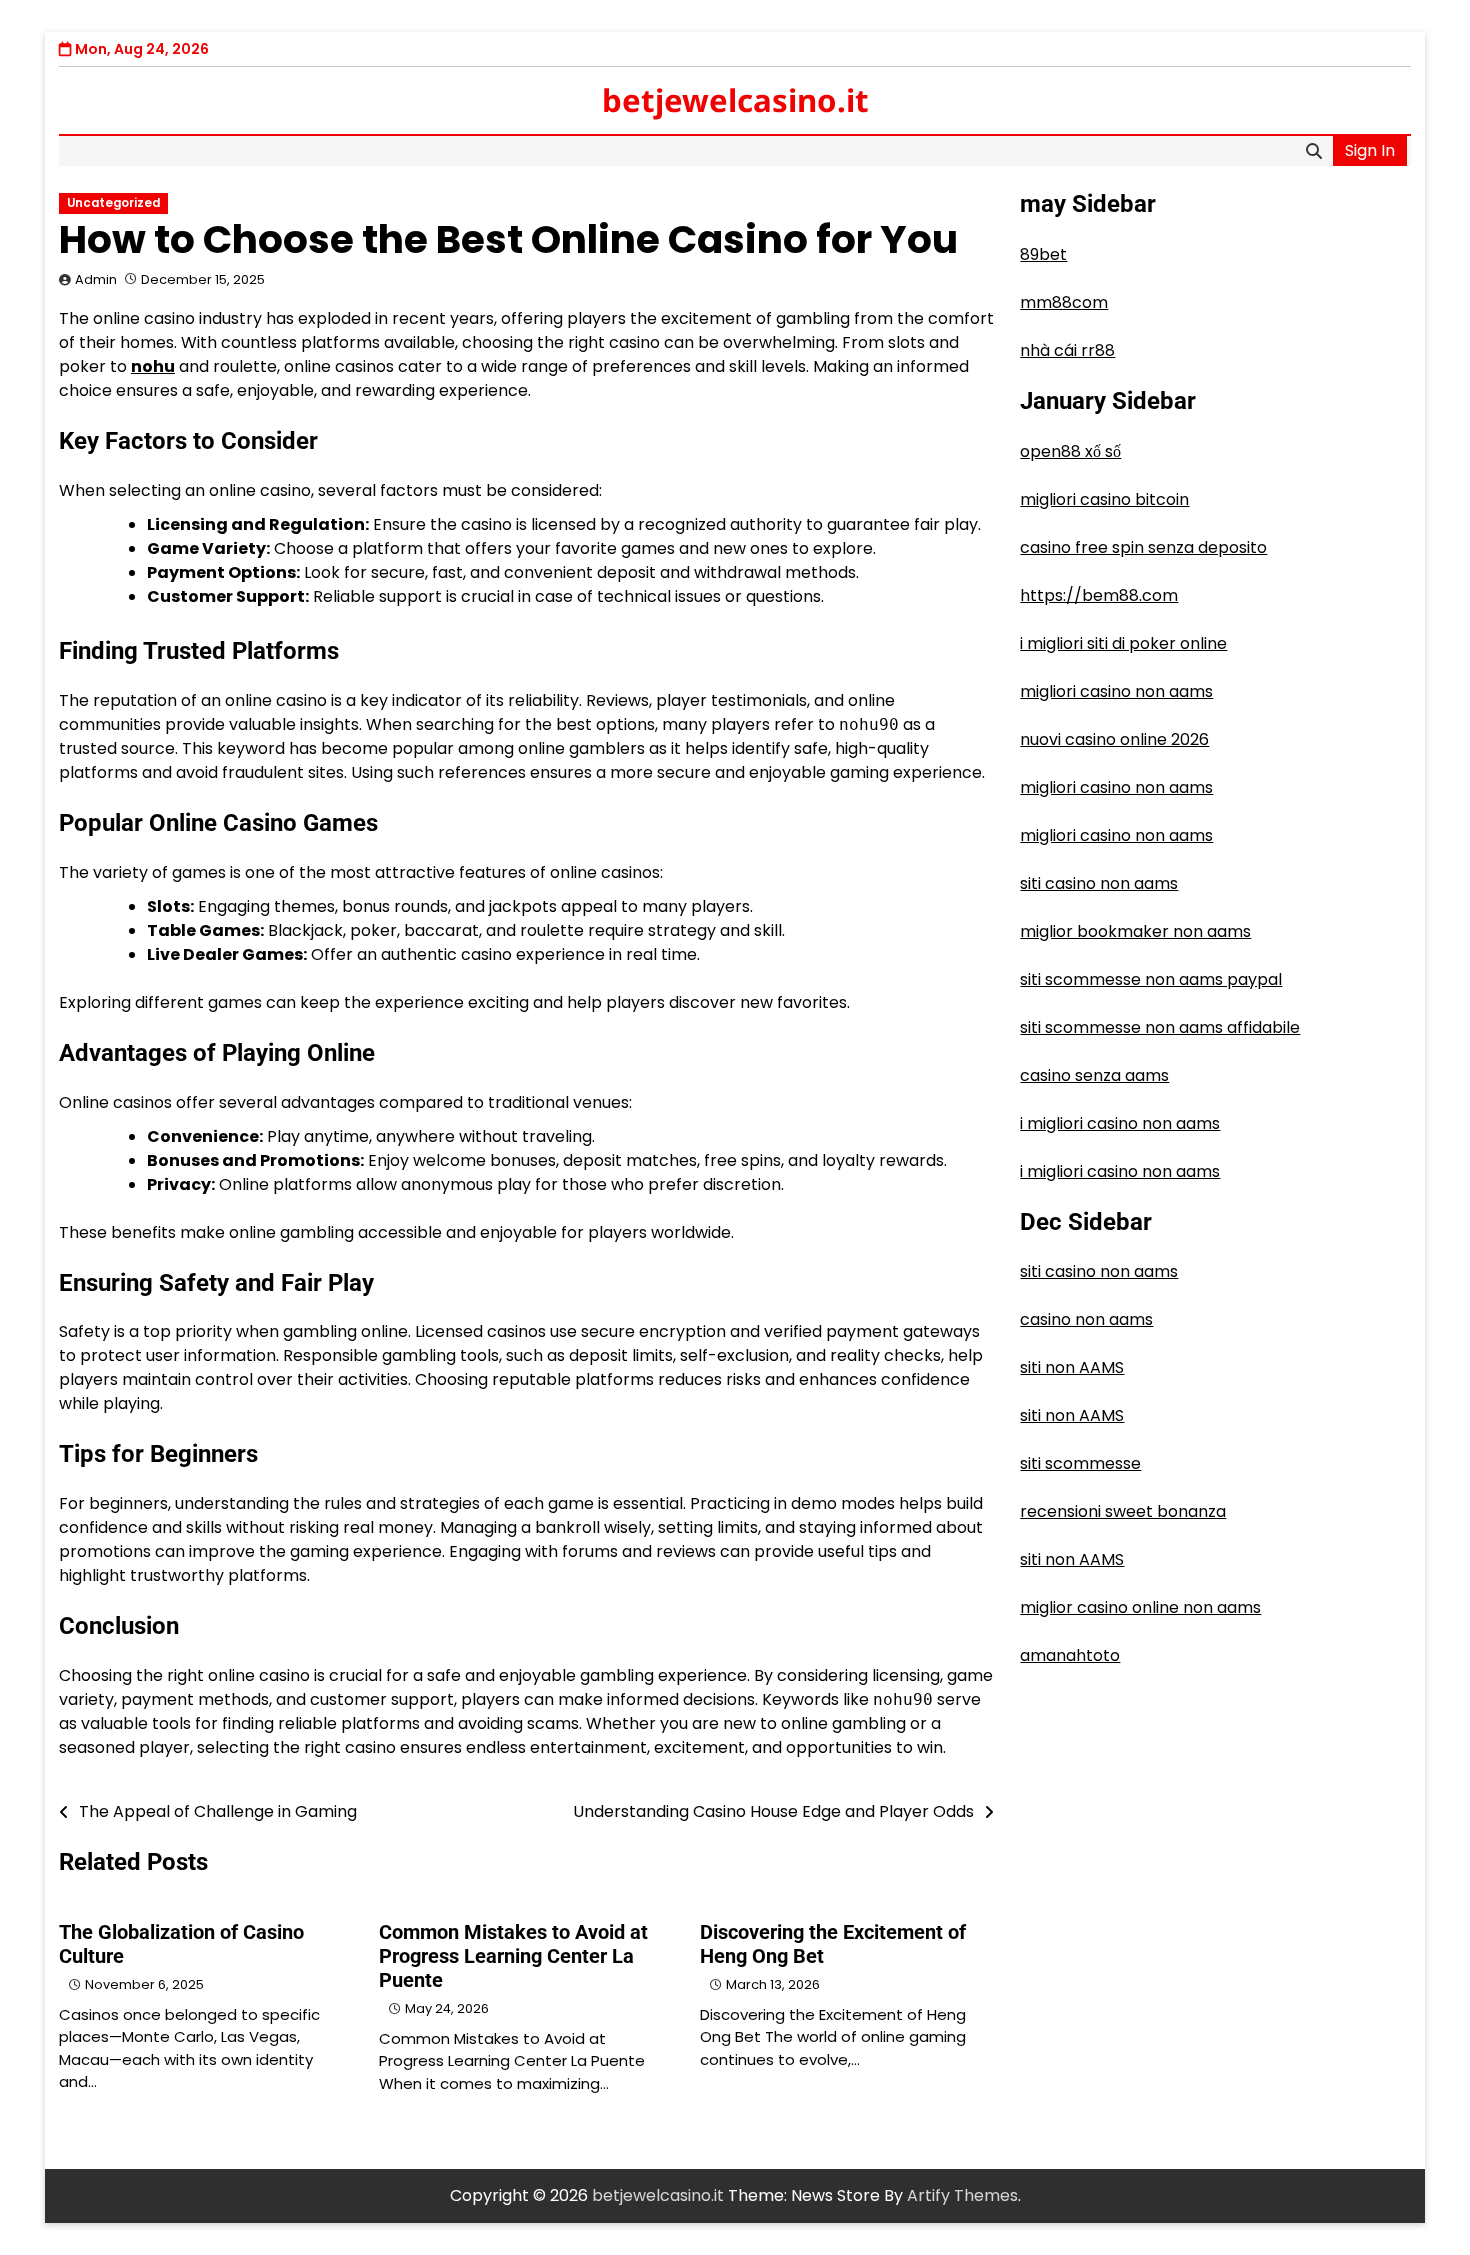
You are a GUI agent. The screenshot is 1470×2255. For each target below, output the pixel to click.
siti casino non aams (1099, 883)
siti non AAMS (1072, 1368)
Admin (96, 279)
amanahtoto (1070, 1656)
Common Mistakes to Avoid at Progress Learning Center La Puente (513, 1956)
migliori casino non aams (1116, 691)
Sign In (1370, 150)
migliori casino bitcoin (1104, 499)
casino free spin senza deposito (1143, 547)
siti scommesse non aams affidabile (1160, 1027)
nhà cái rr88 (1067, 350)
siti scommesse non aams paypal (1151, 979)
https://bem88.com (1099, 595)
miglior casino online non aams (1140, 1608)
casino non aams (1086, 1320)
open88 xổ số (1070, 451)
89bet (1043, 254)
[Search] (1314, 151)
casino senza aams (1094, 1075)
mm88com (1064, 302)
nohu (153, 366)
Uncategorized (113, 203)
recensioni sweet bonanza (1123, 1512)
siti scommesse (1080, 1464)
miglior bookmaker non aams (1135, 931)
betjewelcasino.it (735, 100)
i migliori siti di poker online (1123, 643)
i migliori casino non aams (1120, 1123)
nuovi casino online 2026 (1114, 739)
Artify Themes (962, 2195)
